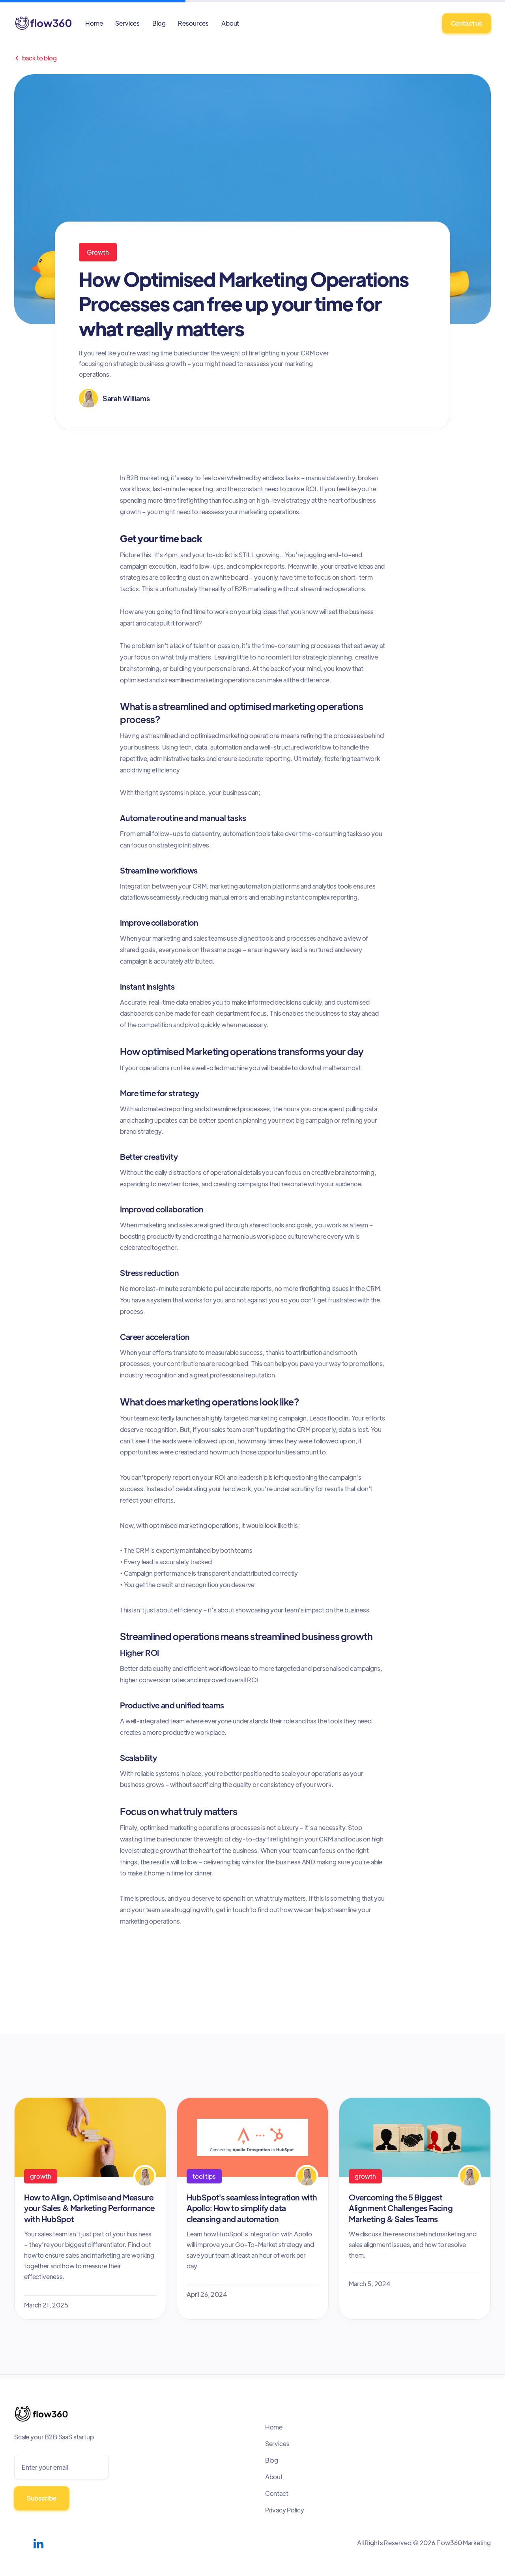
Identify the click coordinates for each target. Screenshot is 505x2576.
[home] (43, 23)
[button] (193, 23)
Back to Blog (36, 58)
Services (127, 23)
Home (94, 23)
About (230, 23)
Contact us (467, 23)
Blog (159, 23)
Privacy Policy (285, 2510)
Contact (277, 2493)
